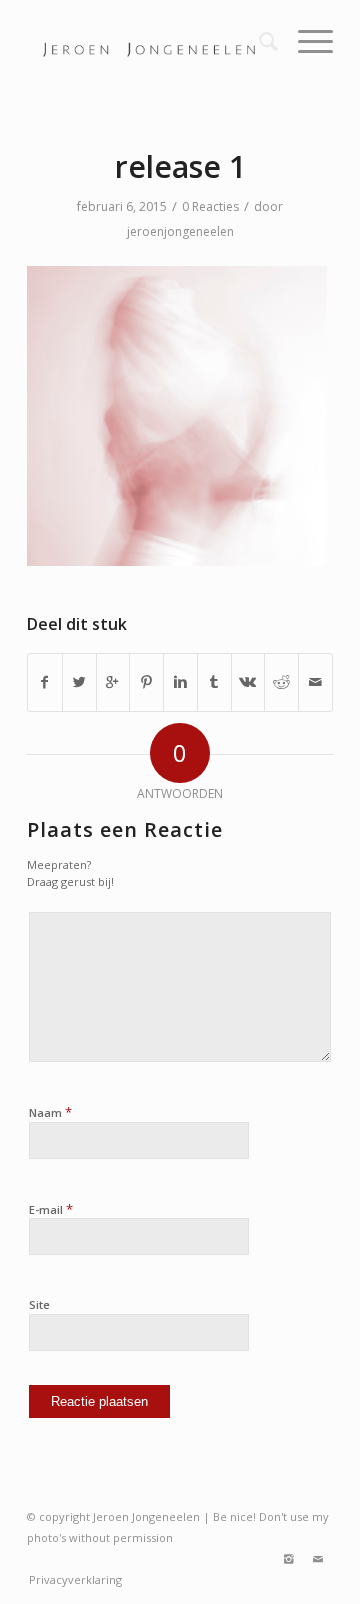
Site (39, 1304)
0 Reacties (210, 206)
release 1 (180, 166)
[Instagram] (288, 1559)
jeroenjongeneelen (180, 231)
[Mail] (318, 1559)
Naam (50, 1112)
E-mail (51, 1209)
